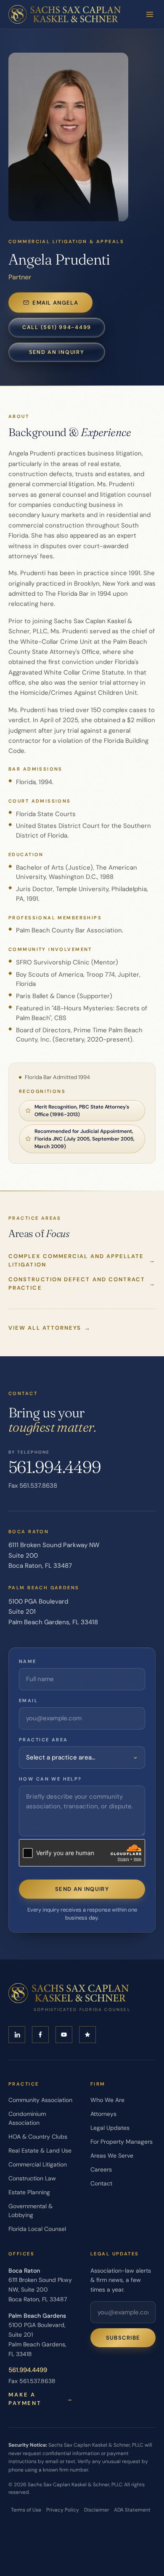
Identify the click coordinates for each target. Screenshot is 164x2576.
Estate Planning (29, 2192)
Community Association (40, 2100)
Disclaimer (97, 2510)
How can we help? (50, 1779)
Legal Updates (110, 2128)
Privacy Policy (63, 2510)
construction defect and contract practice (82, 1284)
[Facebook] (40, 2035)
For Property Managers (122, 2142)
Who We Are (107, 2100)
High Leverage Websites (56, 2530)
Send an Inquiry (57, 352)
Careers (101, 2169)
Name (28, 1661)
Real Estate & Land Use (40, 2150)
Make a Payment (41, 2399)
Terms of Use (26, 2510)
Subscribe (123, 2338)
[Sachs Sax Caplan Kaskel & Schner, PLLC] (65, 14)
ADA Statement (132, 2510)
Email (28, 1700)
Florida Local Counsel (37, 2229)
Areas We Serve (112, 2156)
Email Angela (55, 303)
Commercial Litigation (38, 2164)
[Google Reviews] (87, 2035)
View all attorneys (50, 1328)
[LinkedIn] (17, 2035)
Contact (101, 2183)
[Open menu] (150, 14)
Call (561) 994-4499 (57, 327)
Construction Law (32, 2178)
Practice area (43, 1740)
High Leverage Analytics (38, 2545)
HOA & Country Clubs (38, 2137)
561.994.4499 (55, 1467)
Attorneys (103, 2114)
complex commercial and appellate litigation (82, 1260)
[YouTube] (64, 2035)
